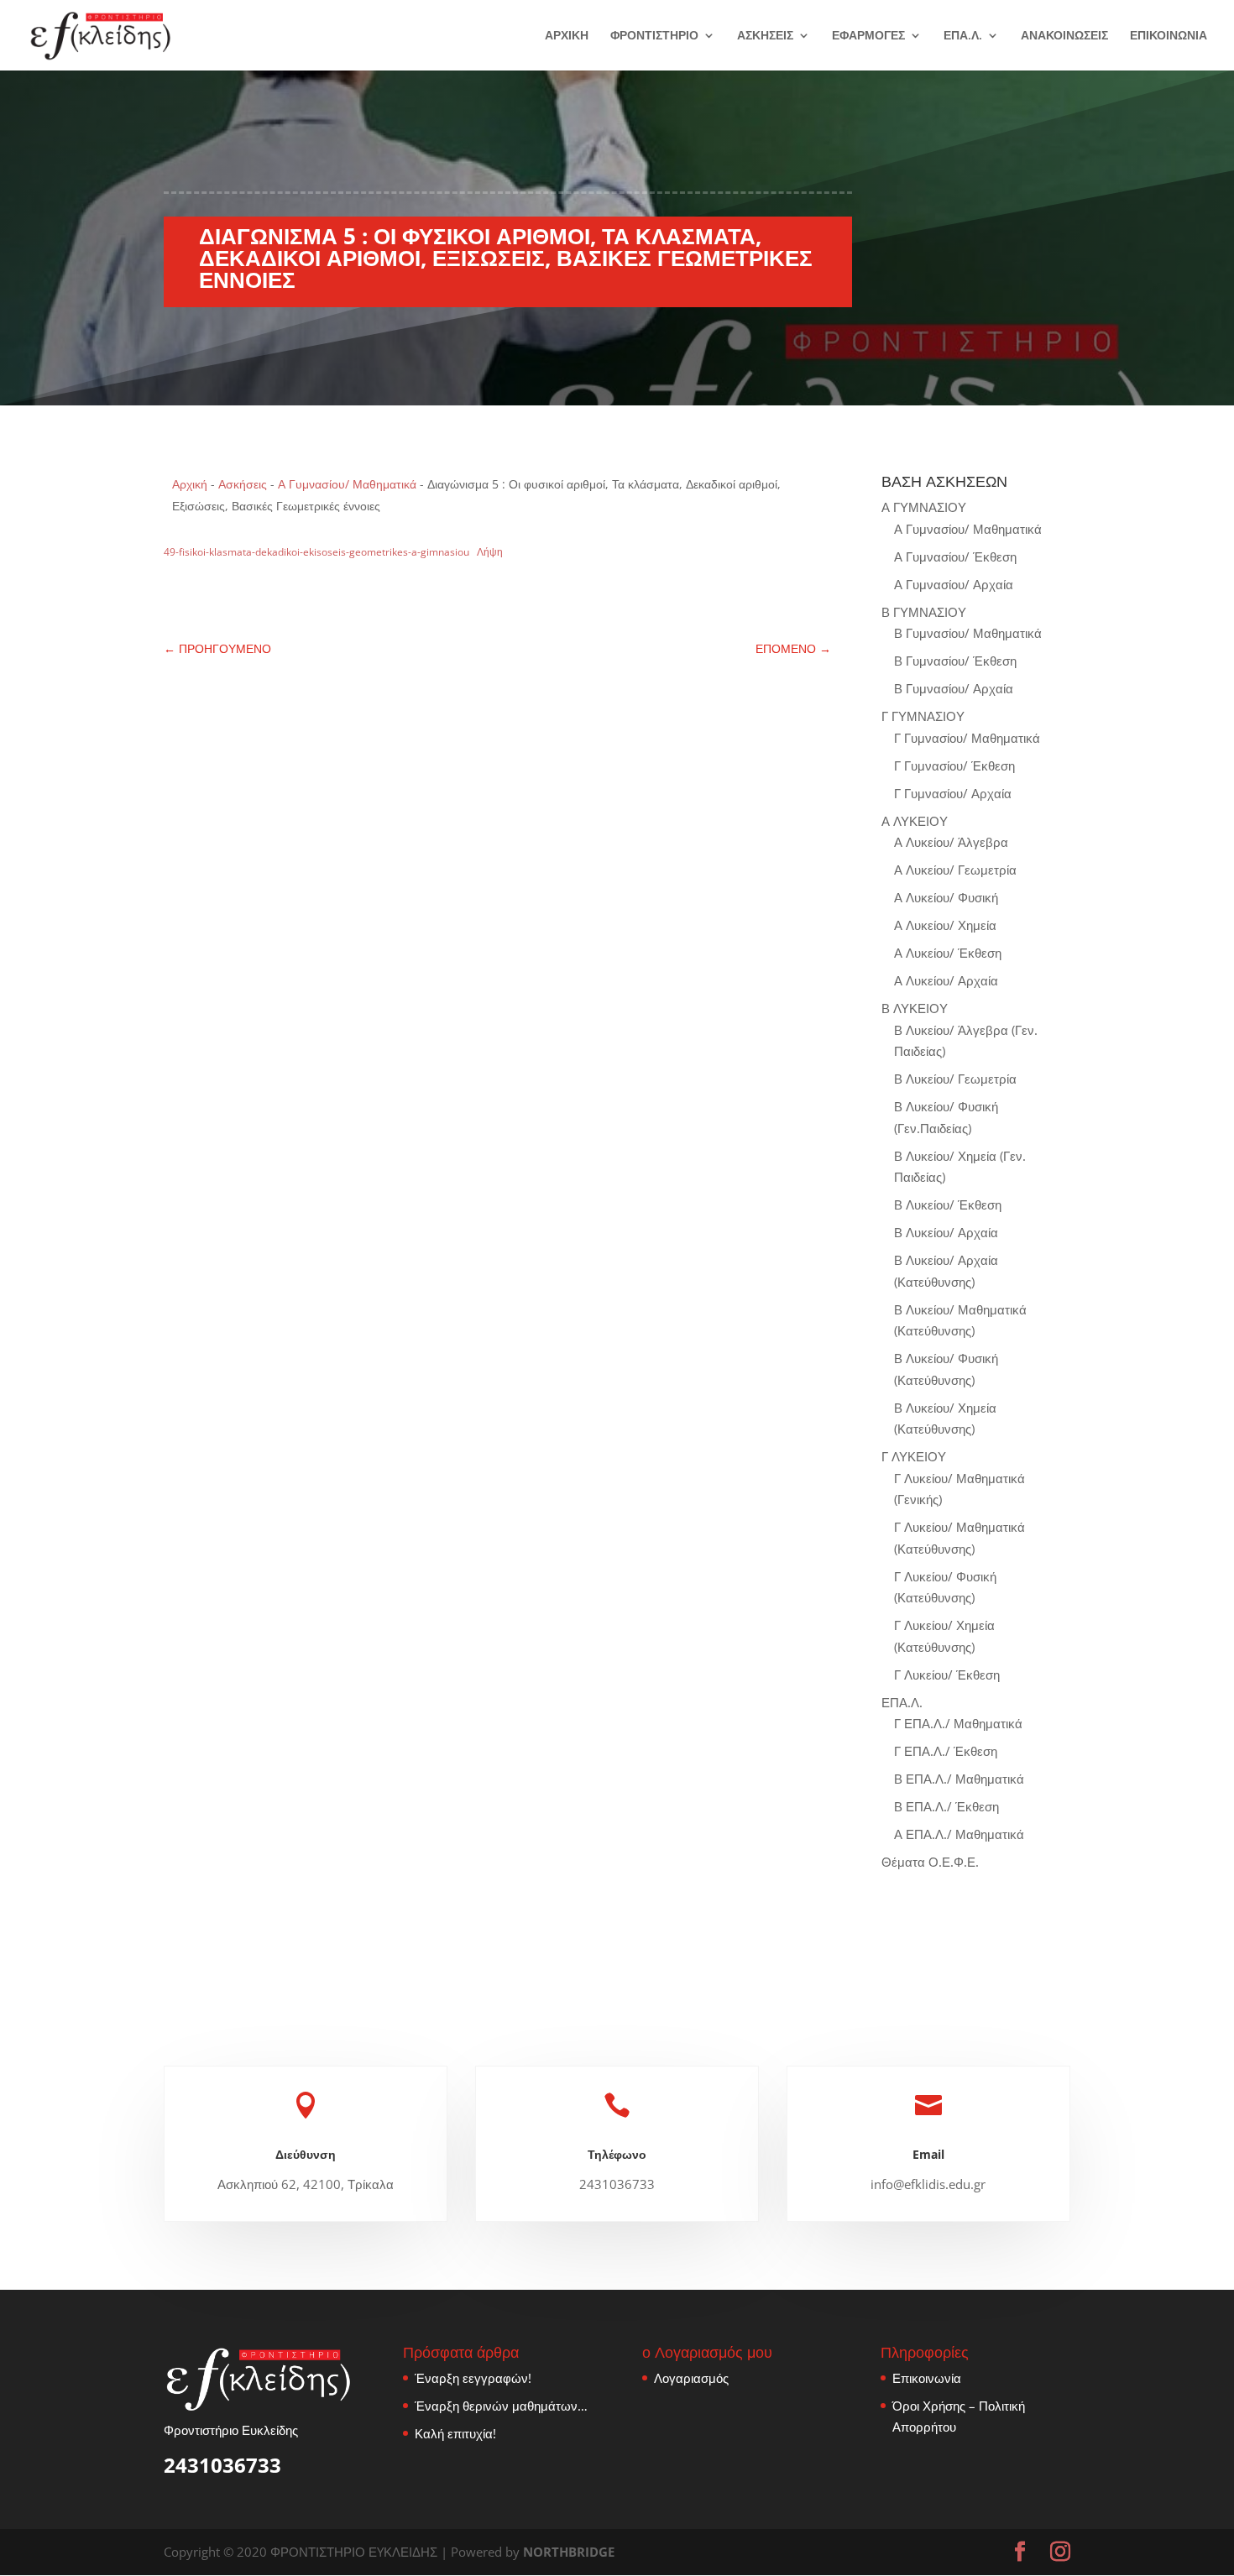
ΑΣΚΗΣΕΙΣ (765, 36)
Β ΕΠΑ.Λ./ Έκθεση (946, 1806)
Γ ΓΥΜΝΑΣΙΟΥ (923, 716)
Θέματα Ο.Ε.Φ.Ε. (930, 1862)
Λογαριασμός (691, 2378)
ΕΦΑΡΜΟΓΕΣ (868, 36)
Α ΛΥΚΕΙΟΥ (915, 821)
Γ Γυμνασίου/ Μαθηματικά (967, 738)
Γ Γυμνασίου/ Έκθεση (954, 765)
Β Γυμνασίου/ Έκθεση (955, 661)
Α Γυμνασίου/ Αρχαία (954, 584)
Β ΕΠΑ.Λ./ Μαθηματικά (959, 1779)
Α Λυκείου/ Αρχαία (946, 980)
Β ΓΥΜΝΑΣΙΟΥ (924, 612)
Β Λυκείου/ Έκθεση (948, 1204)
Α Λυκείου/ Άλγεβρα (951, 842)
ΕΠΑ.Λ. (963, 36)
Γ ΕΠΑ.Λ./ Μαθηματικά (958, 1723)
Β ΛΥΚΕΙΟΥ (915, 1008)
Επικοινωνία (927, 2378)
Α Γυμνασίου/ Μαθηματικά (347, 484)
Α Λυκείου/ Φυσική (946, 897)
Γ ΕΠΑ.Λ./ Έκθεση (946, 1751)
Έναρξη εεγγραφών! (473, 2378)
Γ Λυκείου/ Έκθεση (947, 1675)
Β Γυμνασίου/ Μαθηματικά (968, 633)
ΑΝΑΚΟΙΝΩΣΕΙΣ (1064, 36)
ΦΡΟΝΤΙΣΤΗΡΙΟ (654, 36)
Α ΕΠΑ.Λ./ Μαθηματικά (959, 1834)
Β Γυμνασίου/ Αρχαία (954, 688)
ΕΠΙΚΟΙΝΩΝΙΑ (1169, 36)
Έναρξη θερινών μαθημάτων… (501, 2406)
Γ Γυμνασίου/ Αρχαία (953, 793)
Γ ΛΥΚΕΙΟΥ (914, 1456)
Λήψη (490, 552)
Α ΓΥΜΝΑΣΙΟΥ (924, 507)
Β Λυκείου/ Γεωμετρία (955, 1079)
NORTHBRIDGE (569, 2552)
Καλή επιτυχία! (455, 2433)
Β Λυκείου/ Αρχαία (946, 1232)
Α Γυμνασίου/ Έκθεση (955, 556)
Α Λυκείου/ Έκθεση (948, 953)
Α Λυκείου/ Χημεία (945, 925)
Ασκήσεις (243, 484)
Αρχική (190, 484)
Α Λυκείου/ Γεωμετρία (955, 870)
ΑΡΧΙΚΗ (567, 36)
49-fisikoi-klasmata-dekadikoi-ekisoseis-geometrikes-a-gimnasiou (316, 552)
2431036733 (222, 2465)
